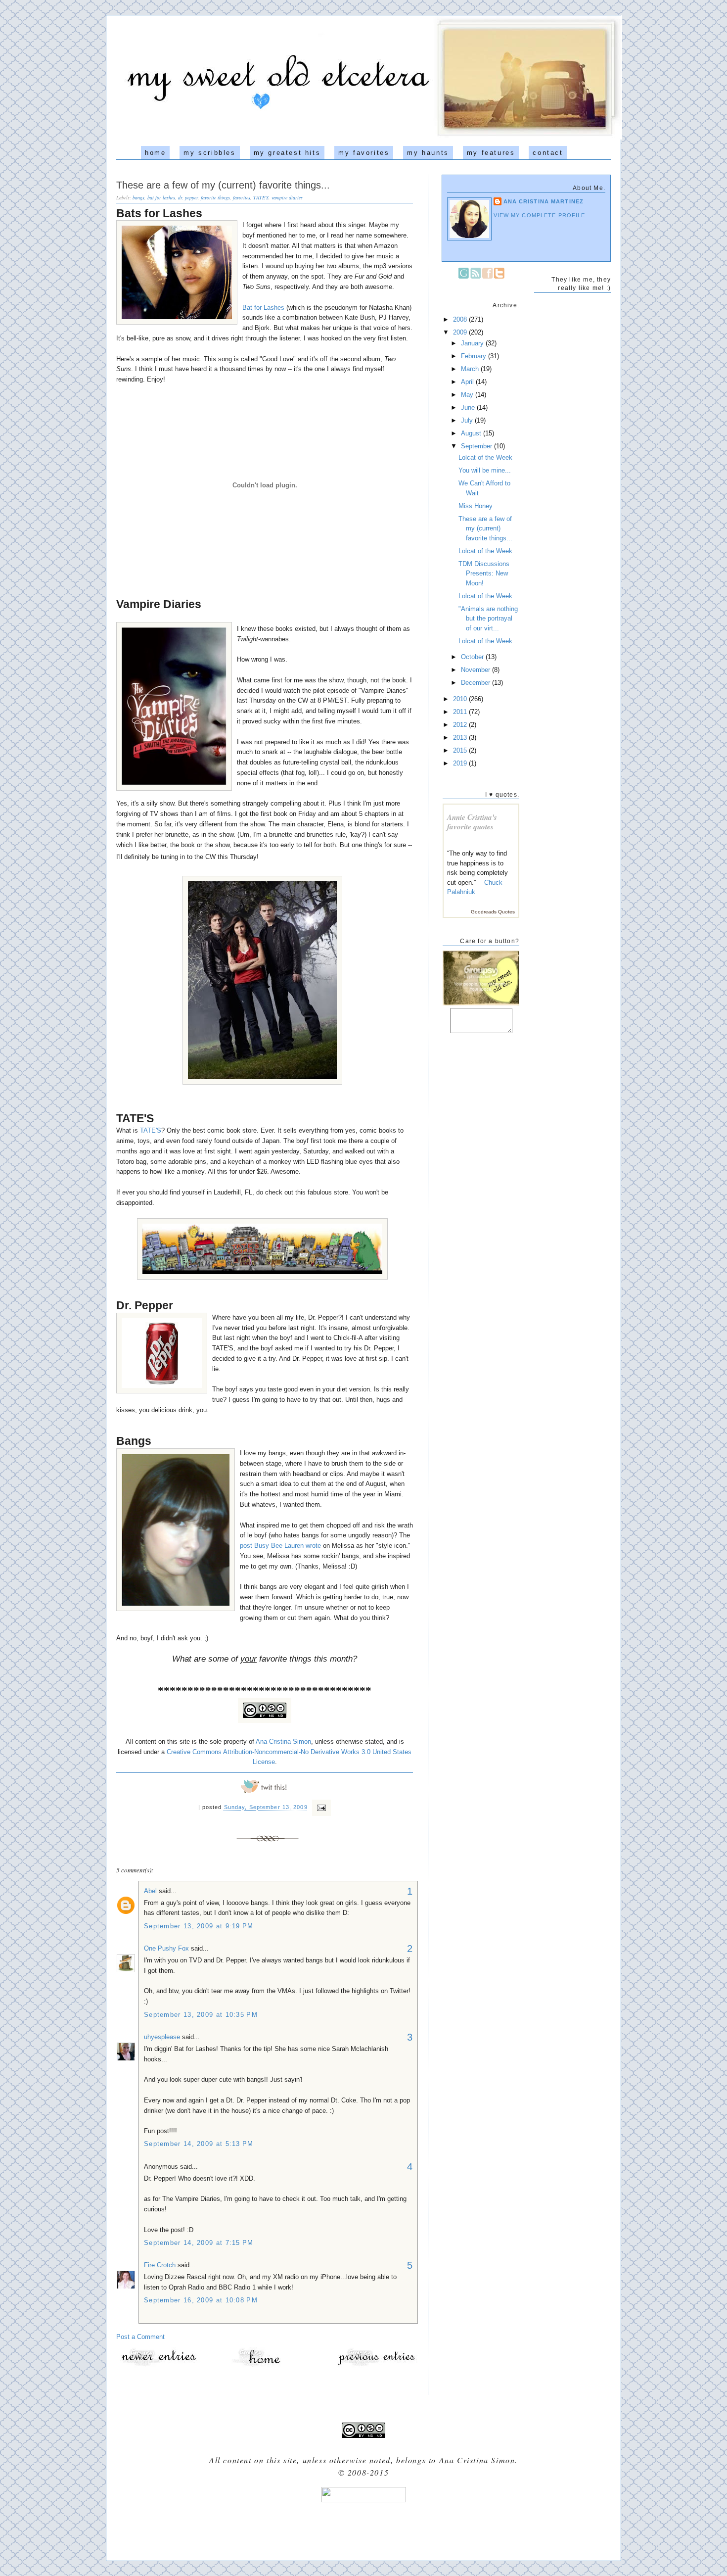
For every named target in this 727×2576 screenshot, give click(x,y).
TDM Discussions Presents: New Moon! (484, 573)
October (473, 657)
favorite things (215, 197)
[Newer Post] (158, 2365)
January (473, 343)
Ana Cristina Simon (283, 1741)
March (471, 369)
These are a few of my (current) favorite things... (223, 185)
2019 (461, 763)
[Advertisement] (363, 2528)
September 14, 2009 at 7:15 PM (199, 2243)
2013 (461, 738)
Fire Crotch (160, 2265)
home (155, 153)
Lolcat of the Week (485, 457)
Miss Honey (476, 506)
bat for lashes (161, 197)
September (477, 446)
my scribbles (209, 153)
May (468, 395)
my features (491, 153)
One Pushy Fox (166, 1948)
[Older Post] (376, 2365)
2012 (461, 725)
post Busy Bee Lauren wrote (280, 1546)
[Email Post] (320, 1808)
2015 (461, 750)
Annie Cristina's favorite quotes (472, 822)
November (477, 670)
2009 (461, 332)
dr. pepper (188, 197)
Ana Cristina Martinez (544, 201)
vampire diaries (287, 197)
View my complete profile (540, 215)
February (475, 356)
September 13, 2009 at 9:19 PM (199, 1926)
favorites (242, 197)
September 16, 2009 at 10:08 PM (201, 2300)
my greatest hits (287, 153)
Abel (150, 1891)
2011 (461, 712)
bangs (138, 197)
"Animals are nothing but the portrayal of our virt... (488, 619)
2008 (461, 319)
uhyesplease (162, 2037)
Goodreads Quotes (493, 912)
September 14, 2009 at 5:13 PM (199, 2144)
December (477, 683)
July (468, 420)
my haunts (428, 153)
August (472, 433)
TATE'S (261, 197)
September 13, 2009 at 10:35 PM (201, 2015)
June (469, 407)
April (468, 382)
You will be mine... (485, 470)
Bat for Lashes (263, 308)
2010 (461, 699)
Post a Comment (140, 2337)
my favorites (364, 153)
